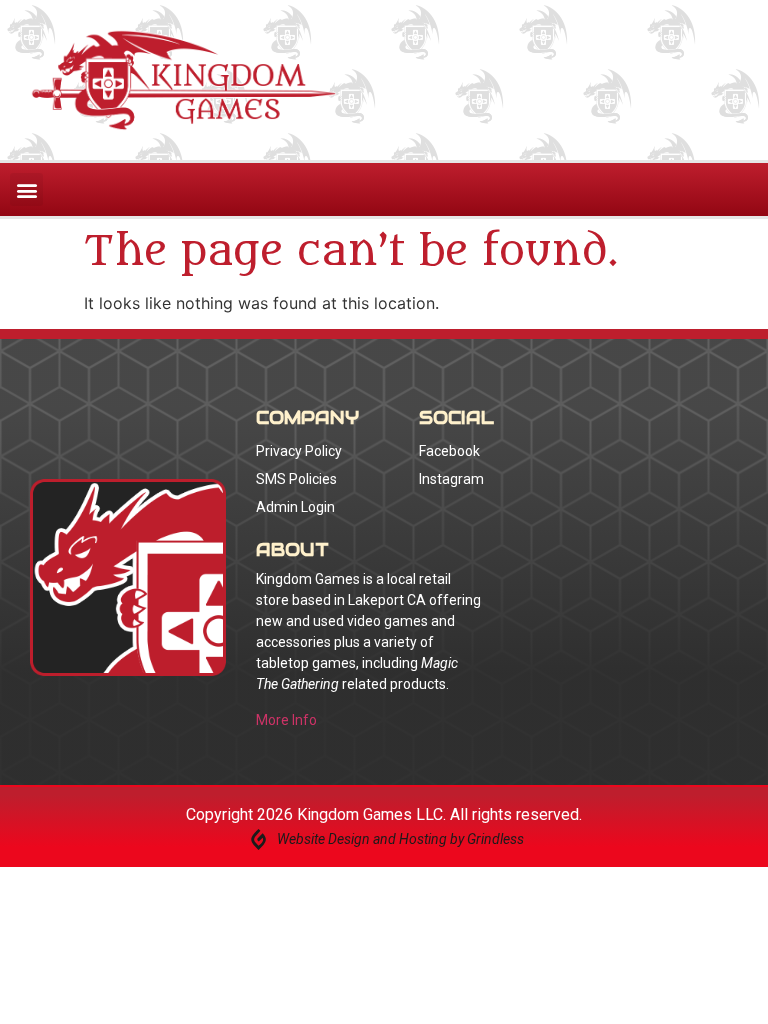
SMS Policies (296, 479)
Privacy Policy (299, 451)
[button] (26, 189)
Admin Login (295, 507)
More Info (286, 720)
